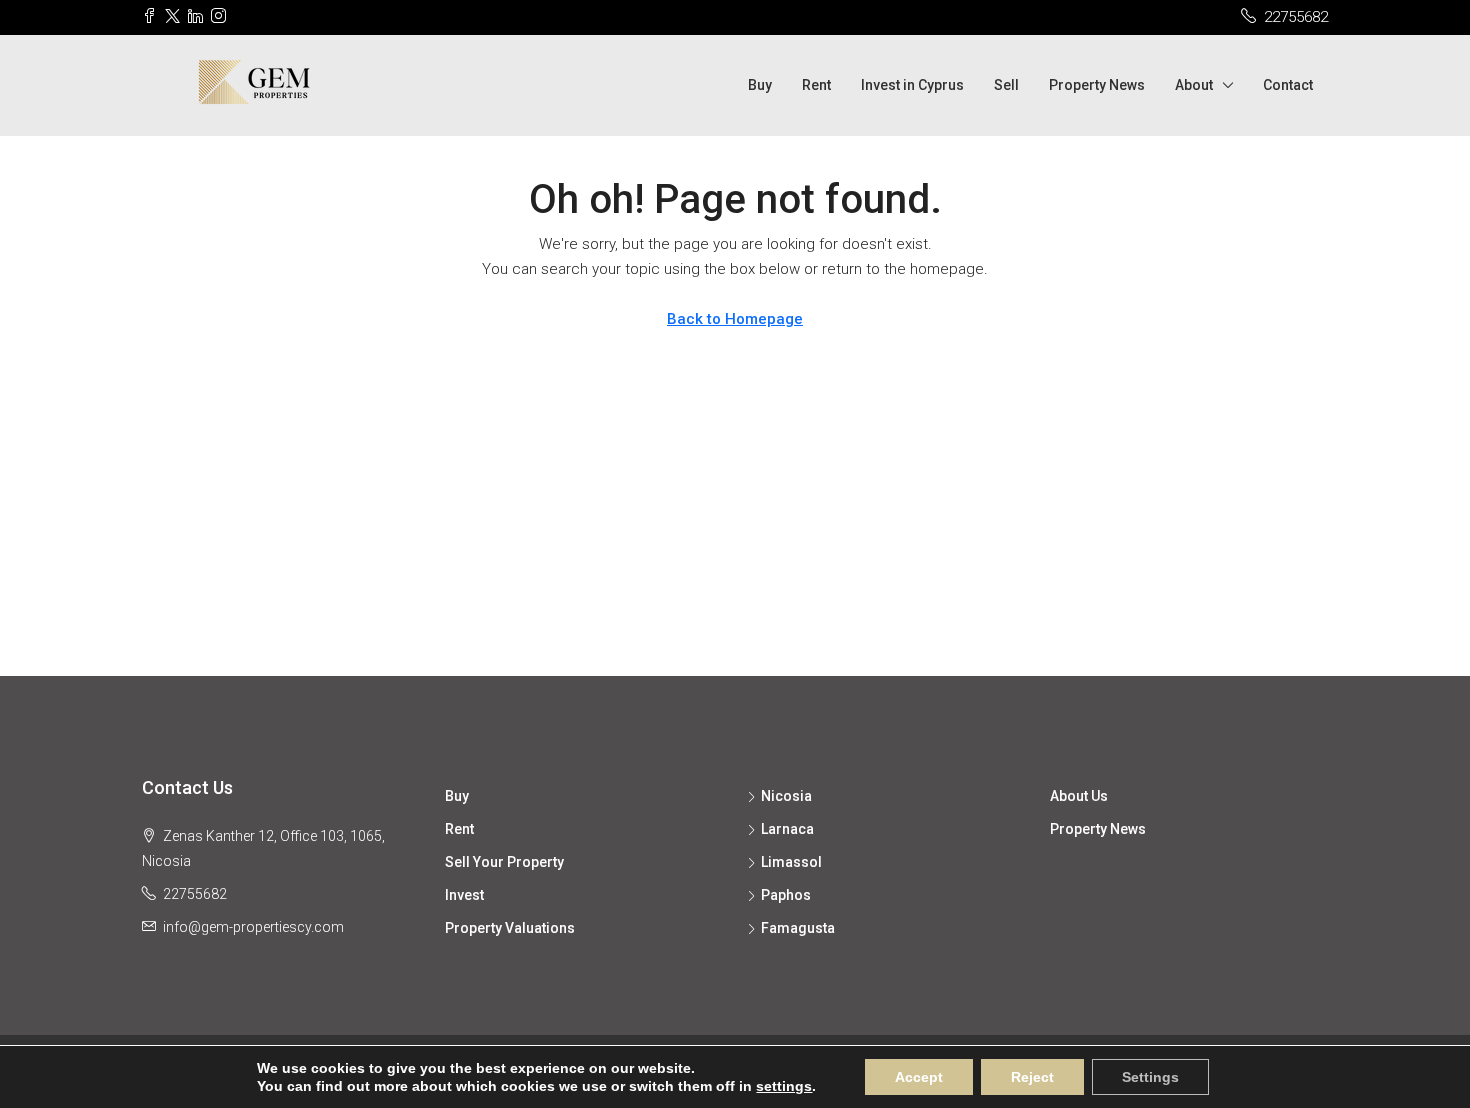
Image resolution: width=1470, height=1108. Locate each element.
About (1194, 85)
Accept (919, 1077)
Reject (1032, 1077)
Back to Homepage (735, 319)
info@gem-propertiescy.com (253, 927)
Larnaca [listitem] (787, 829)
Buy (760, 85)
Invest (464, 895)
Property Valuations (510, 928)
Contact (1288, 85)
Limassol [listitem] (791, 862)
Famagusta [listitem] (798, 928)
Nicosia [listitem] (786, 796)
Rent (816, 85)
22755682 (195, 894)
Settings (1150, 1077)
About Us (1079, 796)
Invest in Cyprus (912, 85)
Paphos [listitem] (786, 895)
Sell (1006, 85)
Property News (1097, 85)
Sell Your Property (504, 862)
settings (784, 1086)
